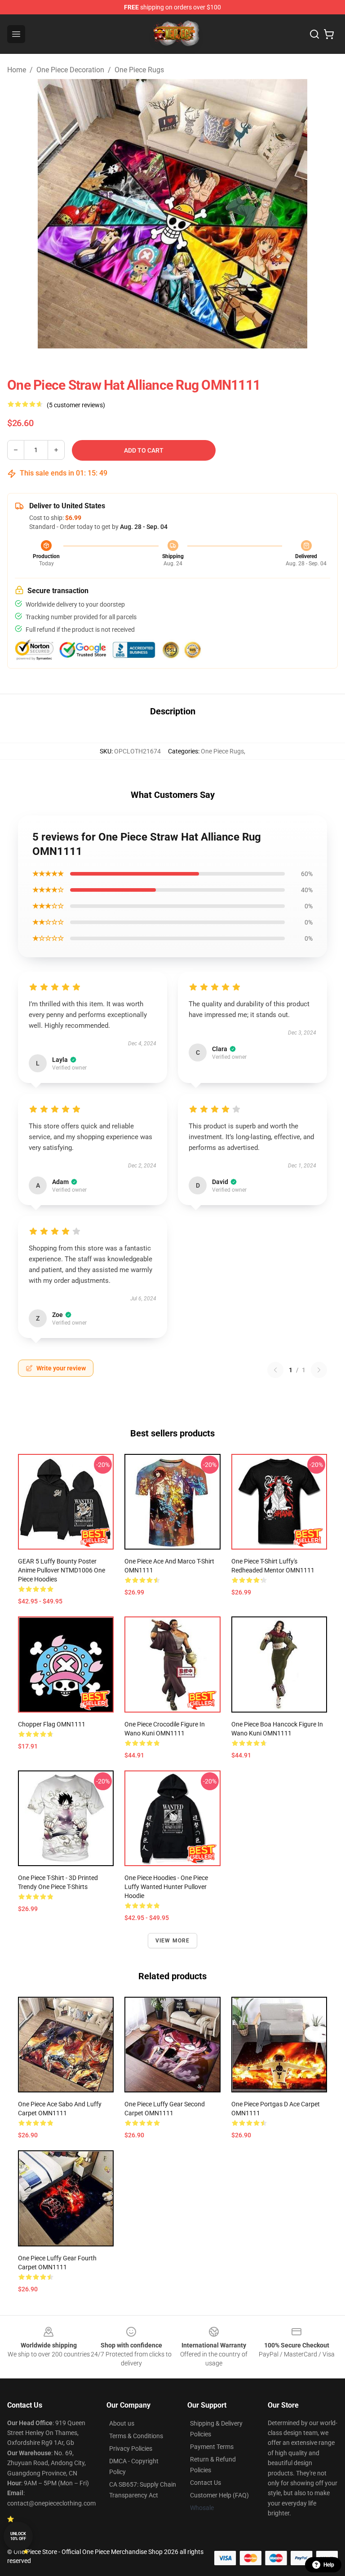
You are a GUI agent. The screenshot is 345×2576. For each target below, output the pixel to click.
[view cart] (329, 34)
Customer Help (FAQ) (219, 2495)
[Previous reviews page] (275, 1370)
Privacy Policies (131, 2448)
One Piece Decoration (70, 70)
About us (122, 2423)
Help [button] (329, 2565)
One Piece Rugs (139, 70)
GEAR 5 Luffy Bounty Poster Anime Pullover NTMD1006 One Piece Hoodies (62, 1570)
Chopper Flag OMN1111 (52, 1724)
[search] (314, 34)
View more (173, 1941)
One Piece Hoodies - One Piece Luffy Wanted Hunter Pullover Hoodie (166, 1887)
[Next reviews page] (319, 1370)
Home (17, 70)
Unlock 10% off (18, 2536)
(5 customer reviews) (76, 405)
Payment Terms (212, 2447)
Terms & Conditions (136, 2436)
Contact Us (206, 2483)
